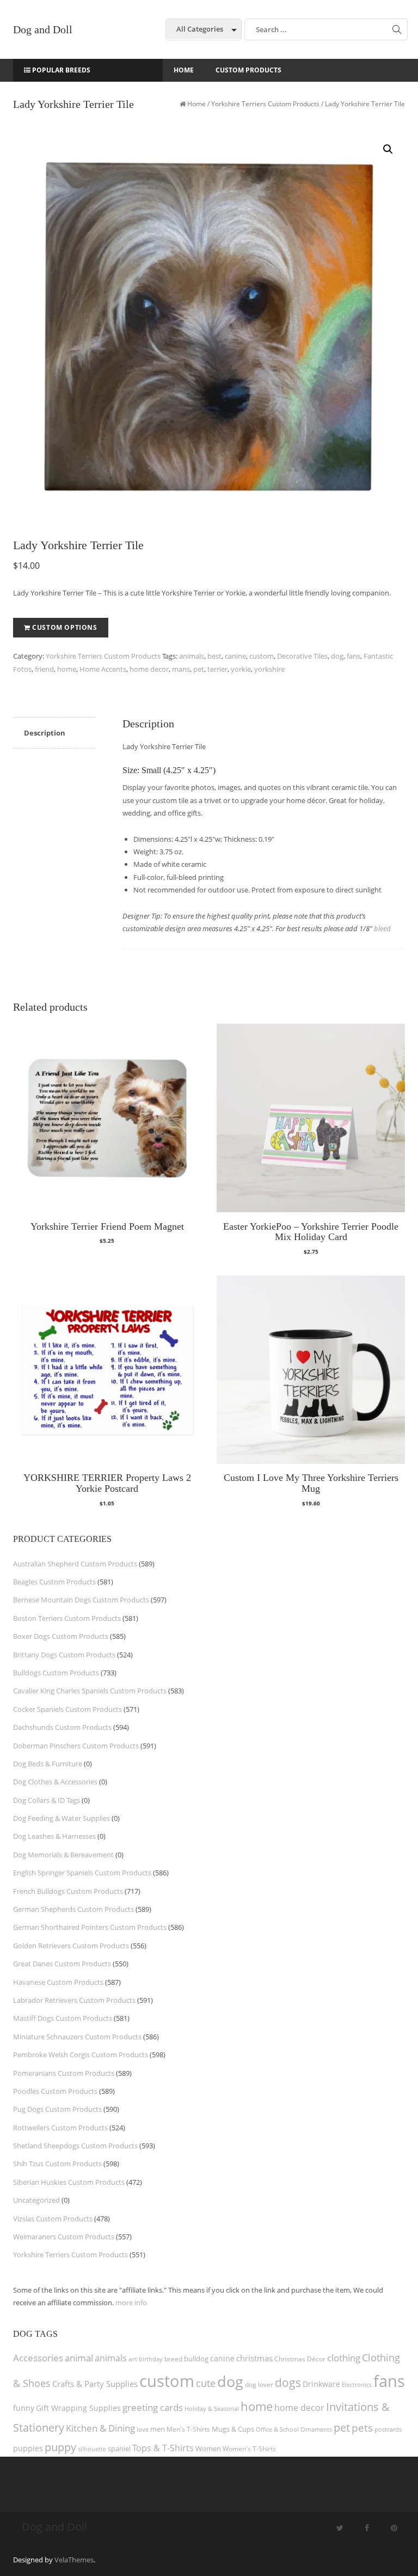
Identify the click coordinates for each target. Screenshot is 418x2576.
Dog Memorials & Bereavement (63, 1855)
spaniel (119, 2449)
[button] (388, 149)
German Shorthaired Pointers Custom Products (90, 1927)
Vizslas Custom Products (53, 2219)
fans (354, 656)
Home (196, 104)
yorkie (241, 669)
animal (79, 2358)
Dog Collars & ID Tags (47, 1800)
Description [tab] (45, 733)
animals (192, 656)
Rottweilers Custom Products (60, 2128)
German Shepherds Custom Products (73, 1909)
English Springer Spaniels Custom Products (82, 1873)
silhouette (92, 2449)
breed (173, 2359)
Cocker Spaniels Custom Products (67, 1709)
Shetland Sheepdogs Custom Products (75, 2146)
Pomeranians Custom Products (64, 2073)
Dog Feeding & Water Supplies (62, 1818)
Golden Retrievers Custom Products (71, 1946)
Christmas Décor (300, 2359)
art (133, 2359)
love (143, 2429)
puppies (28, 2449)
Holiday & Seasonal (212, 2408)
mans (181, 669)
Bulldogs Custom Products (56, 1673)
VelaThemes (74, 2560)
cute (206, 2383)
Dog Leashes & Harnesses (54, 1836)
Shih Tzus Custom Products (57, 2164)
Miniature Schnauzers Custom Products (77, 2037)
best (214, 656)
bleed (382, 928)
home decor (149, 669)
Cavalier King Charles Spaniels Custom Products (90, 1691)
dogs (288, 2382)
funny (24, 2408)
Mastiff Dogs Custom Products (63, 2018)
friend (44, 669)
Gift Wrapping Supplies (78, 2408)
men (158, 2429)
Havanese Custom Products (58, 1982)
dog (337, 656)
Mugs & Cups (233, 2429)
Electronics (357, 2384)
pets (362, 2428)
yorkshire (269, 669)
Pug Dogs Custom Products (57, 2109)
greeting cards (153, 2407)
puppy (60, 2447)
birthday (151, 2359)
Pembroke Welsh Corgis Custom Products (81, 2055)
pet (199, 669)
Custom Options (64, 627)
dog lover (259, 2384)
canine (235, 656)
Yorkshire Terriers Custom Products (265, 104)
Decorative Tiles (302, 656)
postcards (388, 2429)
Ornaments (316, 2429)
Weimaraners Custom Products (64, 2237)
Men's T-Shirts (188, 2429)
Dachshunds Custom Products (62, 1727)
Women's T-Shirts (249, 2449)
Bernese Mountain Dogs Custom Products (81, 1600)
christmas (254, 2358)
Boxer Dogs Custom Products (61, 1636)
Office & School (277, 2429)
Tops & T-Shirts (163, 2448)
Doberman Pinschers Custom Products (76, 1746)
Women (208, 2449)
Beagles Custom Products (54, 1582)
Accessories (38, 2358)
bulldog (196, 2359)
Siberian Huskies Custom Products (69, 2182)
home (67, 669)
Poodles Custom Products (55, 2091)
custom (262, 656)
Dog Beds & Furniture (48, 1764)
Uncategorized (36, 2200)
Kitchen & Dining (100, 2428)
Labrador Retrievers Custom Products (74, 2000)
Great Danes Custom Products (62, 1964)
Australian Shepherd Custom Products (75, 1564)
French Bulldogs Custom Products (68, 1891)
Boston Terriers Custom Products (67, 1618)
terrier (217, 669)
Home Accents (103, 669)
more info (131, 2302)
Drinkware (321, 2384)
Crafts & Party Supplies (95, 2384)
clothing (344, 2358)
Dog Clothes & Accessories (55, 1782)
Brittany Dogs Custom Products (64, 1655)
